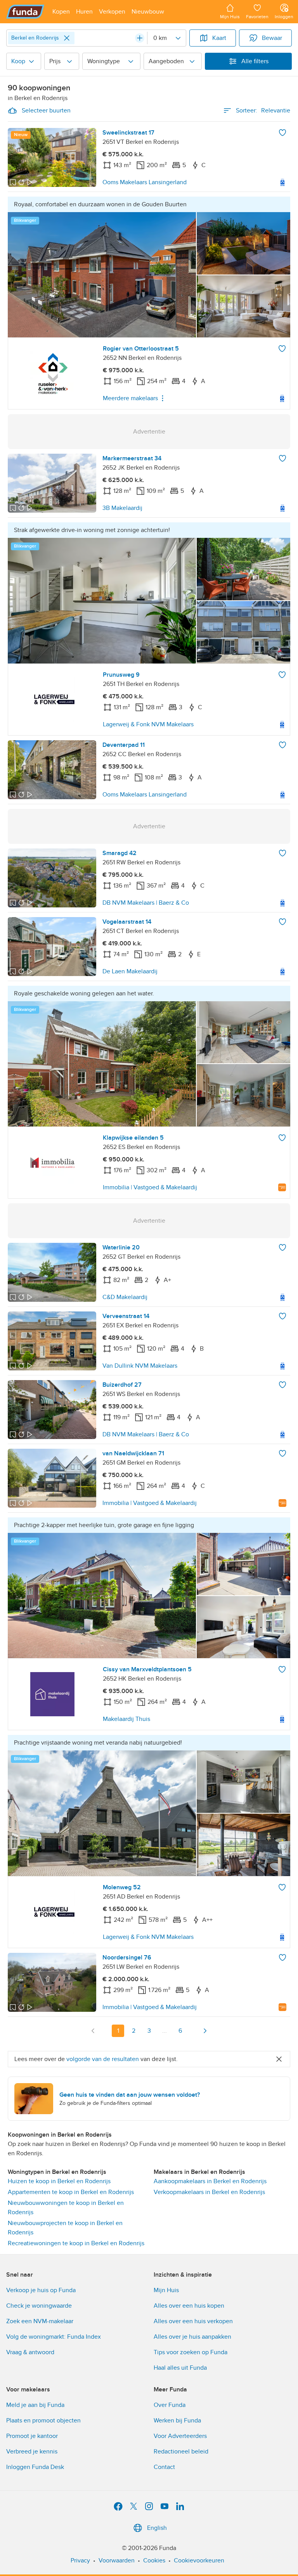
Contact (164, 2467)
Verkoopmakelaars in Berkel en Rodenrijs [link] (209, 2192)
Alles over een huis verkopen (193, 2321)
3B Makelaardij (122, 508)
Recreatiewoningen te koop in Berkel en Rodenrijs (76, 2243)
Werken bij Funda (177, 2421)
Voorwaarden (117, 2560)
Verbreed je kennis (32, 2452)
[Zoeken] (140, 38)
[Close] (67, 38)
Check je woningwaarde (39, 2306)
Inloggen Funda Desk (35, 2467)
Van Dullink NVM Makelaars (140, 1366)
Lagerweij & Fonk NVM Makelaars (148, 724)
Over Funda (170, 2405)
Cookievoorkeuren (199, 2560)
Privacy (80, 2560)
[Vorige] (93, 2031)
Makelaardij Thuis (126, 1719)
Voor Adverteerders (180, 2436)
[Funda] (25, 12)
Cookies (154, 2560)
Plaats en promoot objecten (43, 2421)
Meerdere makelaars (130, 398)
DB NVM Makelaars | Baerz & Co (146, 903)
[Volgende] (205, 2031)
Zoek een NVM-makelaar (40, 2321)
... (165, 2031)
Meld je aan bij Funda (35, 2405)
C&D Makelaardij (125, 1297)
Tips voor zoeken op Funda (191, 2352)
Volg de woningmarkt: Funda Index (54, 2337)
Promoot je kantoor (32, 2436)
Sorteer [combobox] (263, 111)
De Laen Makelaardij (130, 971)
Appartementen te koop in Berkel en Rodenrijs (71, 2192)
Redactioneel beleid (181, 2452)
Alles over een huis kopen (189, 2306)
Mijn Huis (166, 2290)
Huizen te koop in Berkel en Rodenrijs (59, 2181)
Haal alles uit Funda (180, 2368)
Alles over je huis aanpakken (192, 2337)
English (157, 2528)
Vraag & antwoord (30, 2352)
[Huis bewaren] (282, 133)
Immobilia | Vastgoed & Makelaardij (150, 1187)
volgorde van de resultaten (103, 2059)
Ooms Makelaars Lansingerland (145, 182)
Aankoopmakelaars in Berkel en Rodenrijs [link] (210, 2181)
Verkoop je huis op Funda (41, 2290)
